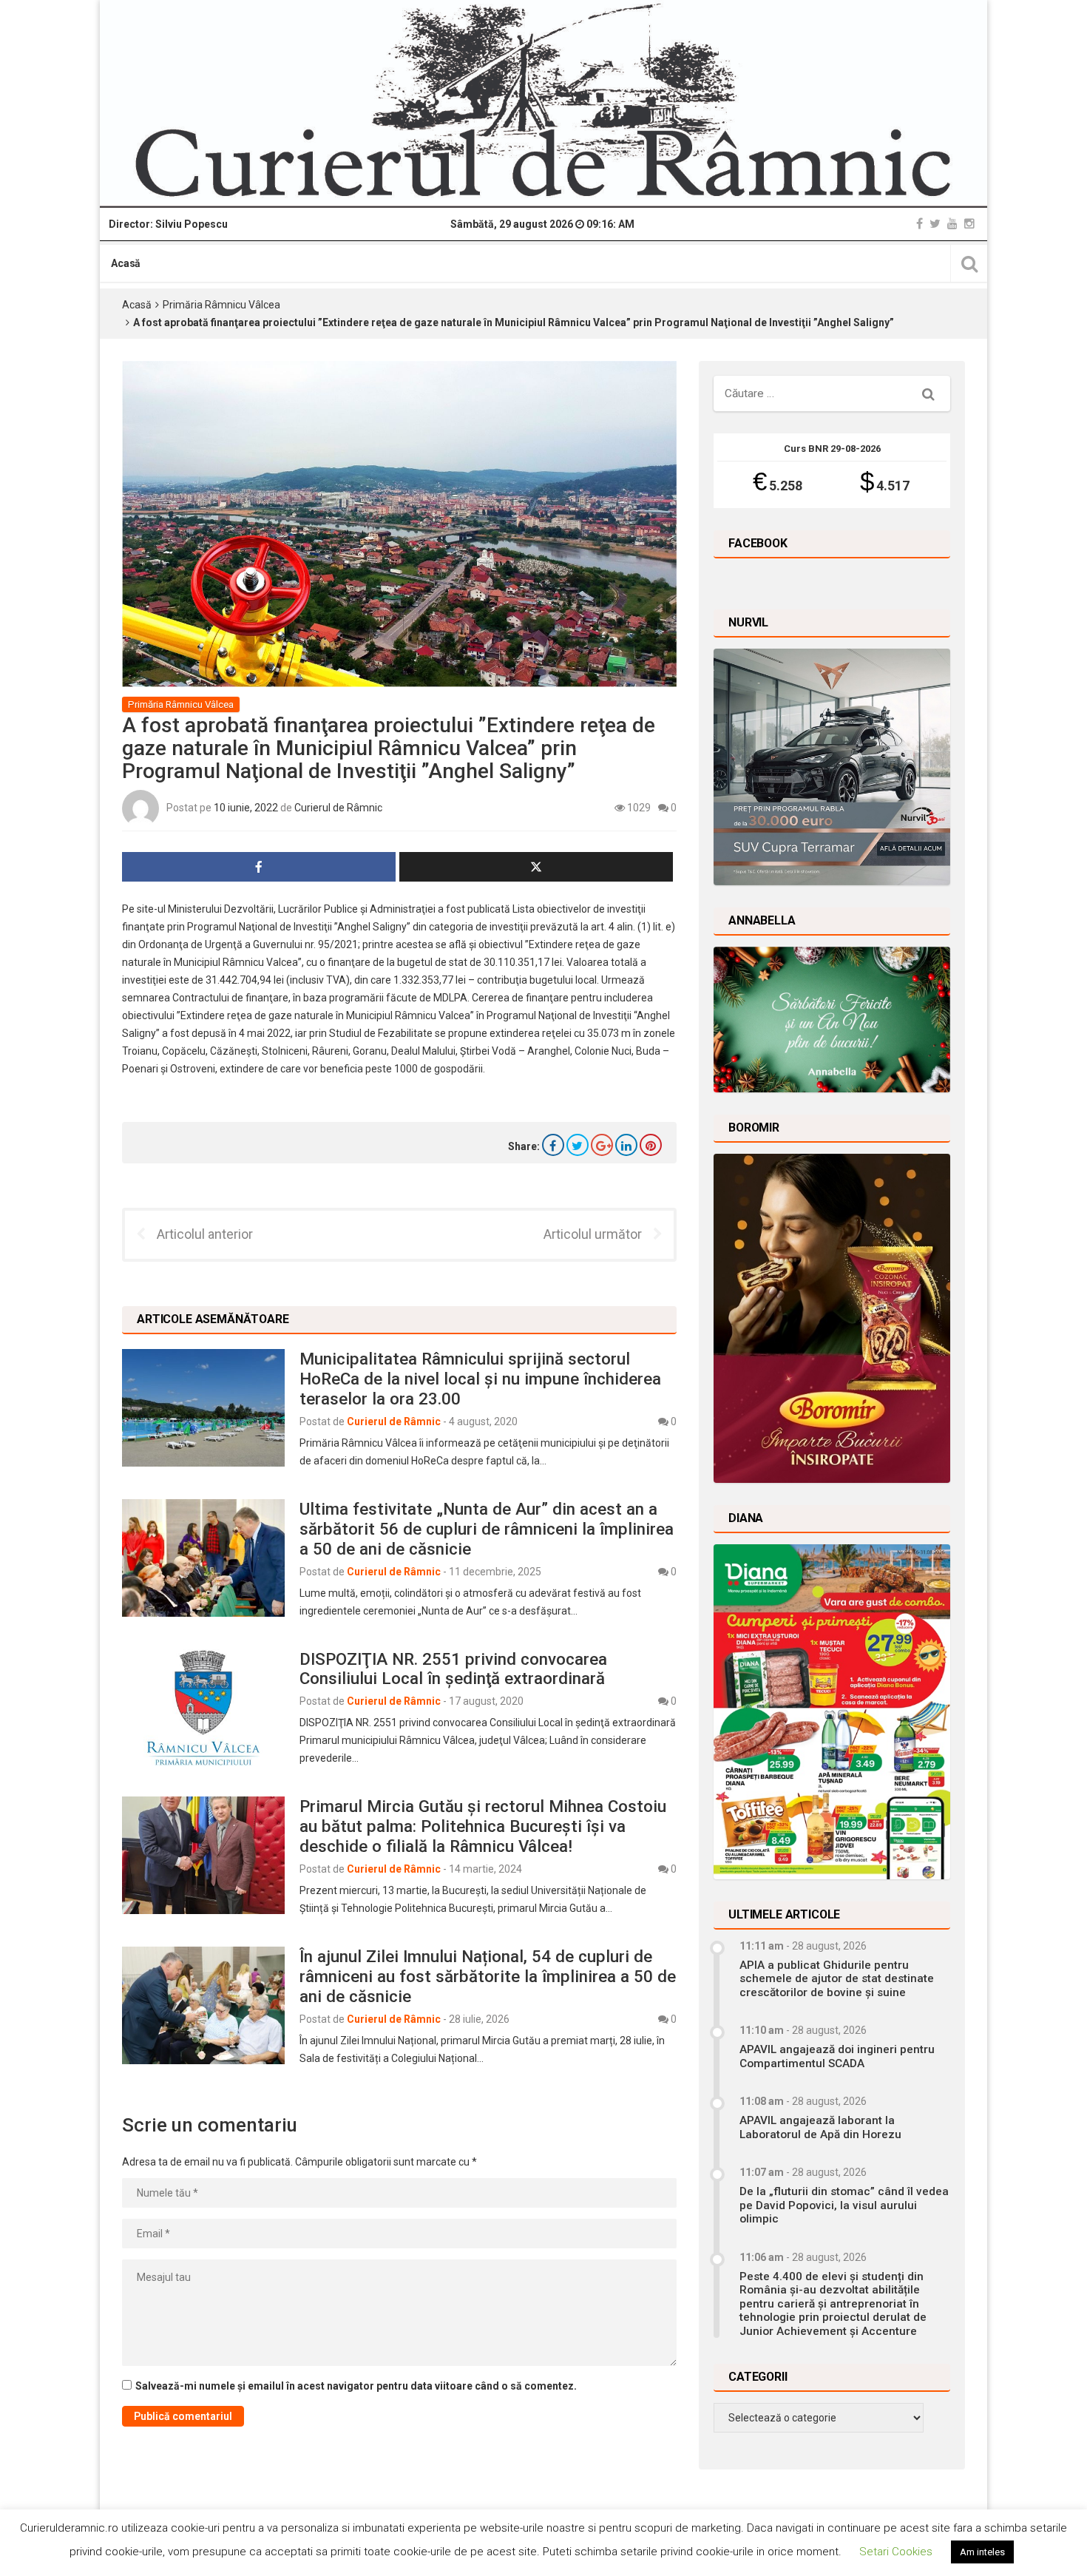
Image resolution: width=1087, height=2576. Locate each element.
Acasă (126, 263)
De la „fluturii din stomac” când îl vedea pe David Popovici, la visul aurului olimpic (844, 2205)
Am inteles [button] (982, 2552)
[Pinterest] (651, 1145)
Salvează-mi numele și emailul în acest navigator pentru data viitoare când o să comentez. (356, 2386)
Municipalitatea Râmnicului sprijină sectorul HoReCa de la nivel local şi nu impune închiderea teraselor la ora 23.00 (480, 1379)
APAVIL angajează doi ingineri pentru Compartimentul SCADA (837, 2056)
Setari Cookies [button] (896, 2552)
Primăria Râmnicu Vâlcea (221, 305)
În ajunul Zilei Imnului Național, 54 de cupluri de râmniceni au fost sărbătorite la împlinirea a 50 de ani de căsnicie (488, 1976)
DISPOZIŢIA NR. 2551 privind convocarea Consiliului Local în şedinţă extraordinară (453, 1669)
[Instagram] (969, 224)
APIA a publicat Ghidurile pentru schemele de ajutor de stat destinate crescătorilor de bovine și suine (837, 1979)
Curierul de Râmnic (338, 808)
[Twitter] (935, 224)
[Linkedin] (626, 1145)
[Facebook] (920, 224)
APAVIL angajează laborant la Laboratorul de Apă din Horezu (820, 2127)
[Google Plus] (602, 1145)
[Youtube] (952, 224)
